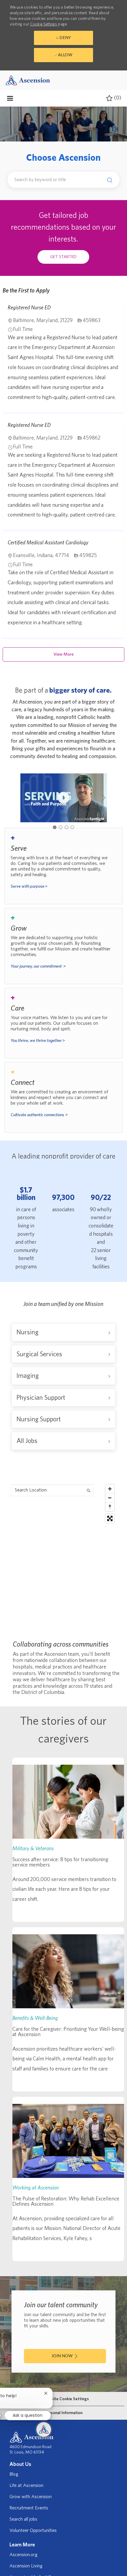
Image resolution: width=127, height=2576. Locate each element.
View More (63, 654)
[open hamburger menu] (10, 98)
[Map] (64, 1555)
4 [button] (72, 827)
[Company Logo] (28, 80)
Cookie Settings (44, 24)
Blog (14, 2474)
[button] (108, 180)
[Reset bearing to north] (110, 1507)
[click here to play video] (63, 798)
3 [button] (66, 827)
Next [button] (104, 798)
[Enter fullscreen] (110, 1518)
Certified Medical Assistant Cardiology (48, 543)
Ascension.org (23, 2555)
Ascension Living (26, 2566)
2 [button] (61, 827)
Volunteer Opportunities (33, 2530)
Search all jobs (23, 2519)
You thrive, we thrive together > (38, 1041)
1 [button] (55, 827)
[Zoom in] (110, 1489)
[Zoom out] (110, 1498)
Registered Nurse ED (29, 308)
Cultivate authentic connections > (39, 1115)
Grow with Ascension (31, 2497)
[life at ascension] (64, 866)
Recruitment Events (29, 2508)
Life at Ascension (26, 2485)
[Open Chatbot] (44, 2429)
